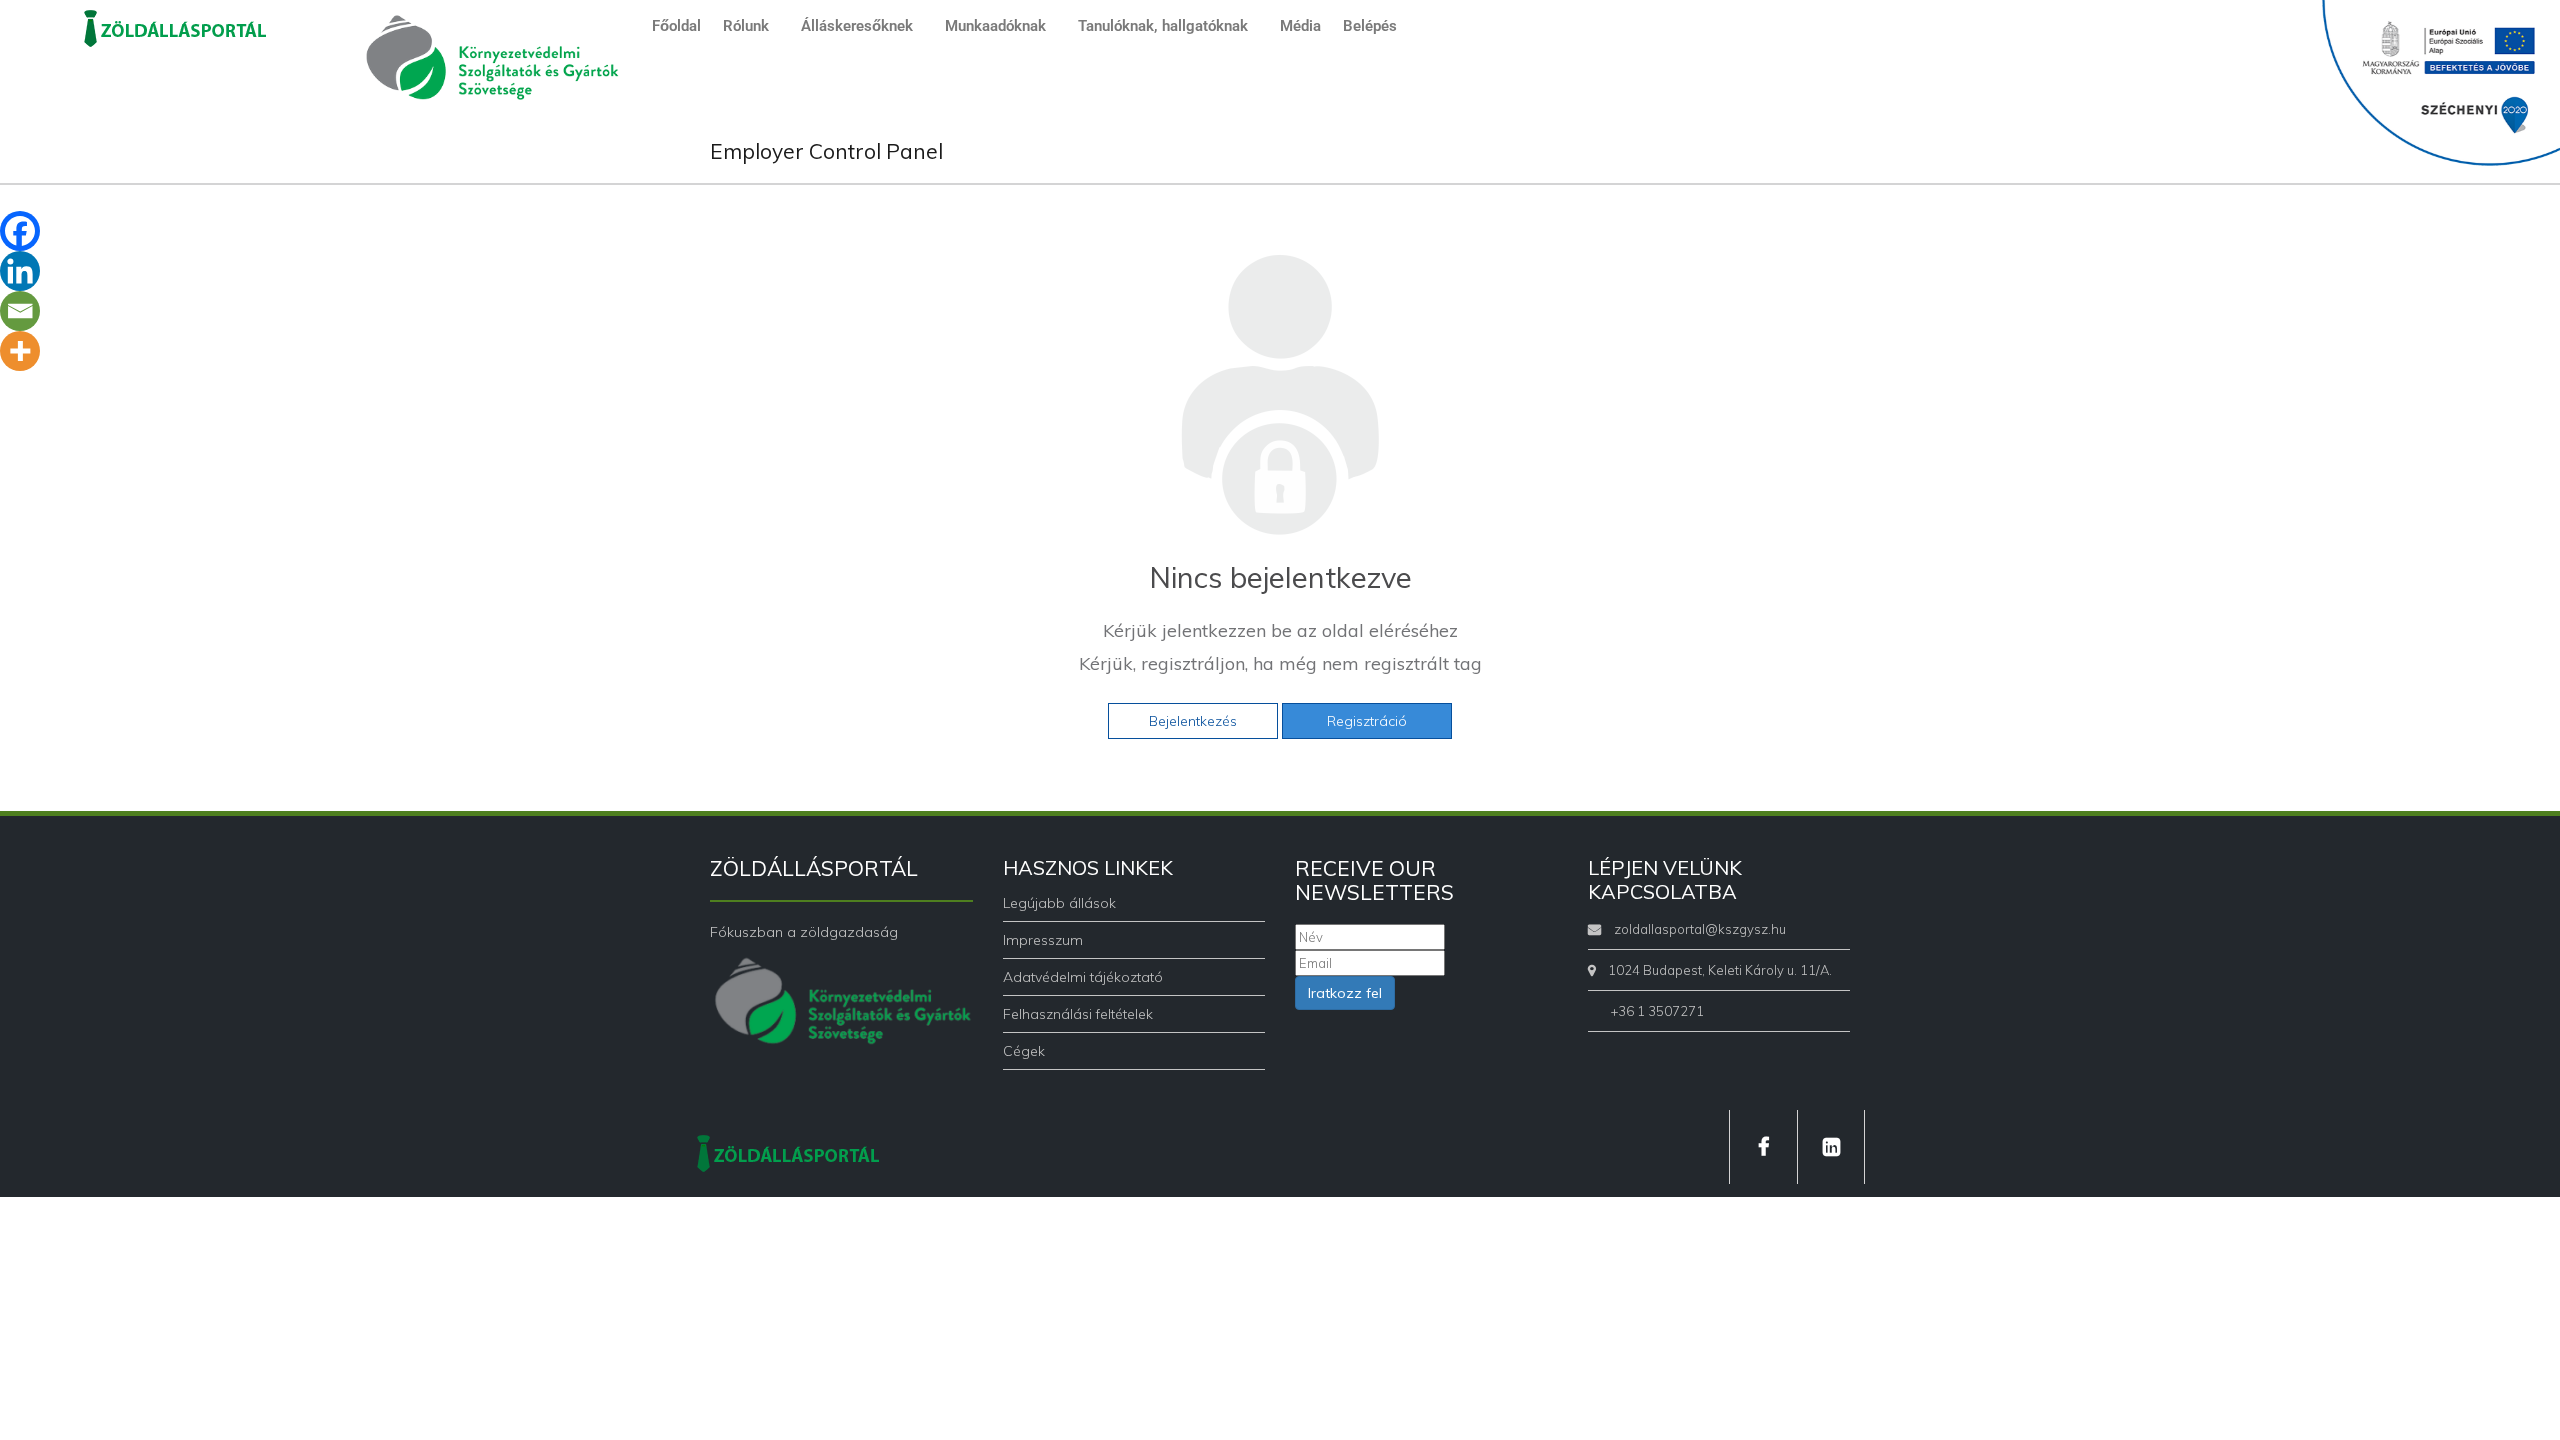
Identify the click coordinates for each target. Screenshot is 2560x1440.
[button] (751, 26)
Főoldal (676, 26)
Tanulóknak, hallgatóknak (1163, 26)
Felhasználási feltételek (1078, 1014)
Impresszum (1043, 940)
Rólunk (746, 26)
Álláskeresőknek (857, 26)
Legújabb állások (1059, 903)
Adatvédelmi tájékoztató (1083, 977)
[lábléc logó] (788, 1151)
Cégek (1024, 1051)
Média (1300, 26)
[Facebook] (20, 231)
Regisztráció (1367, 721)
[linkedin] (1831, 1147)
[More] (20, 351)
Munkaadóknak (995, 26)
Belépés (1370, 26)
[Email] (20, 311)
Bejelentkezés (1193, 721)
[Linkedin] (20, 271)
